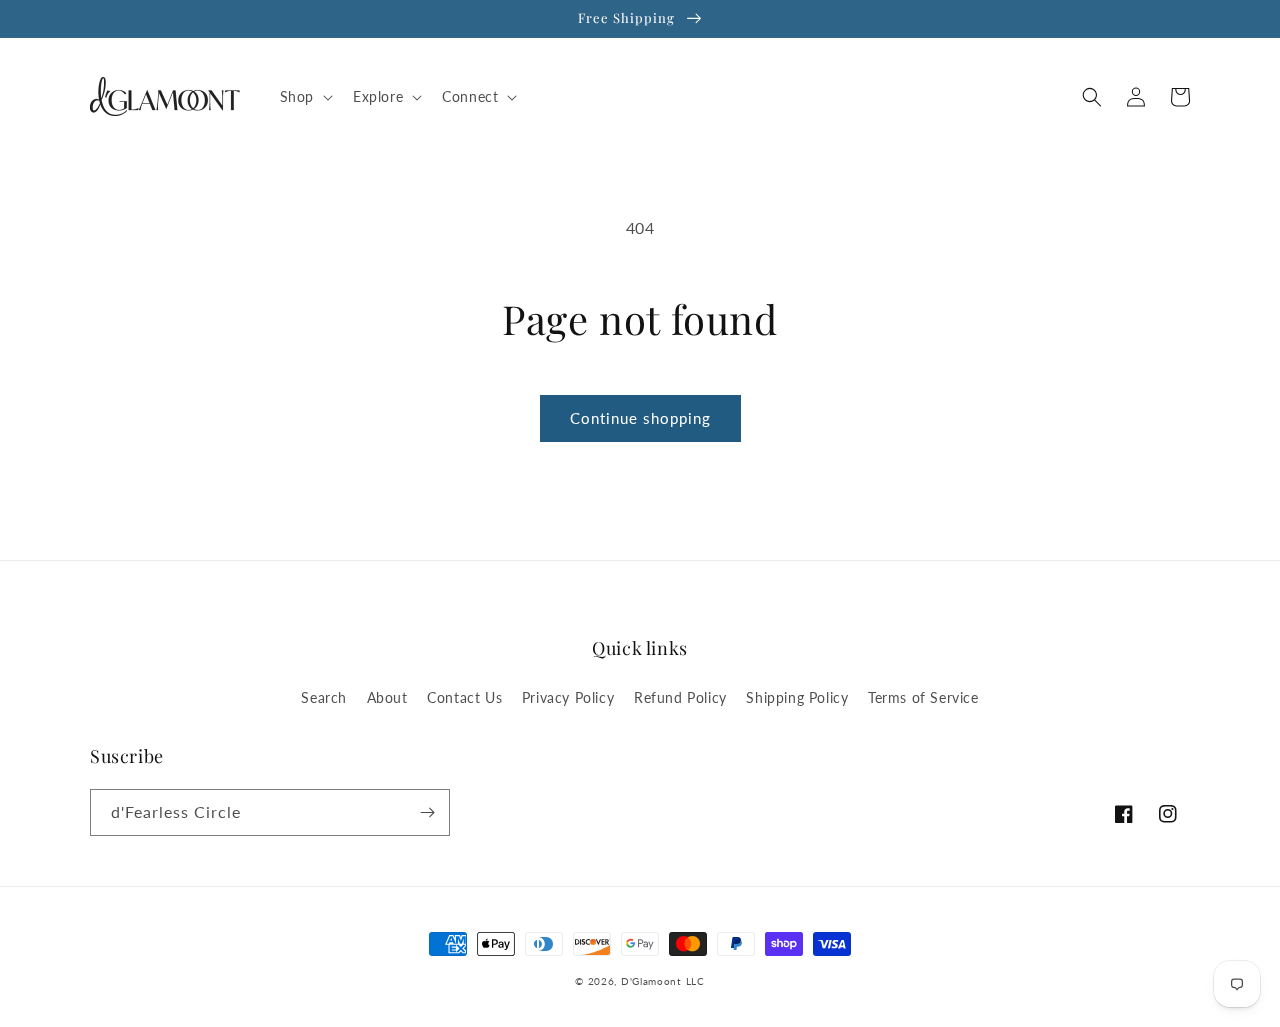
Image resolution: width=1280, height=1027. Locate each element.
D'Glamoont (651, 981)
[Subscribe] (427, 812)
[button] (304, 97)
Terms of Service (923, 697)
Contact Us (464, 697)
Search (324, 697)
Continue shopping (640, 418)
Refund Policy (680, 697)
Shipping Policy (797, 697)
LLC (695, 981)
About (387, 697)
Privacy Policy (568, 697)
